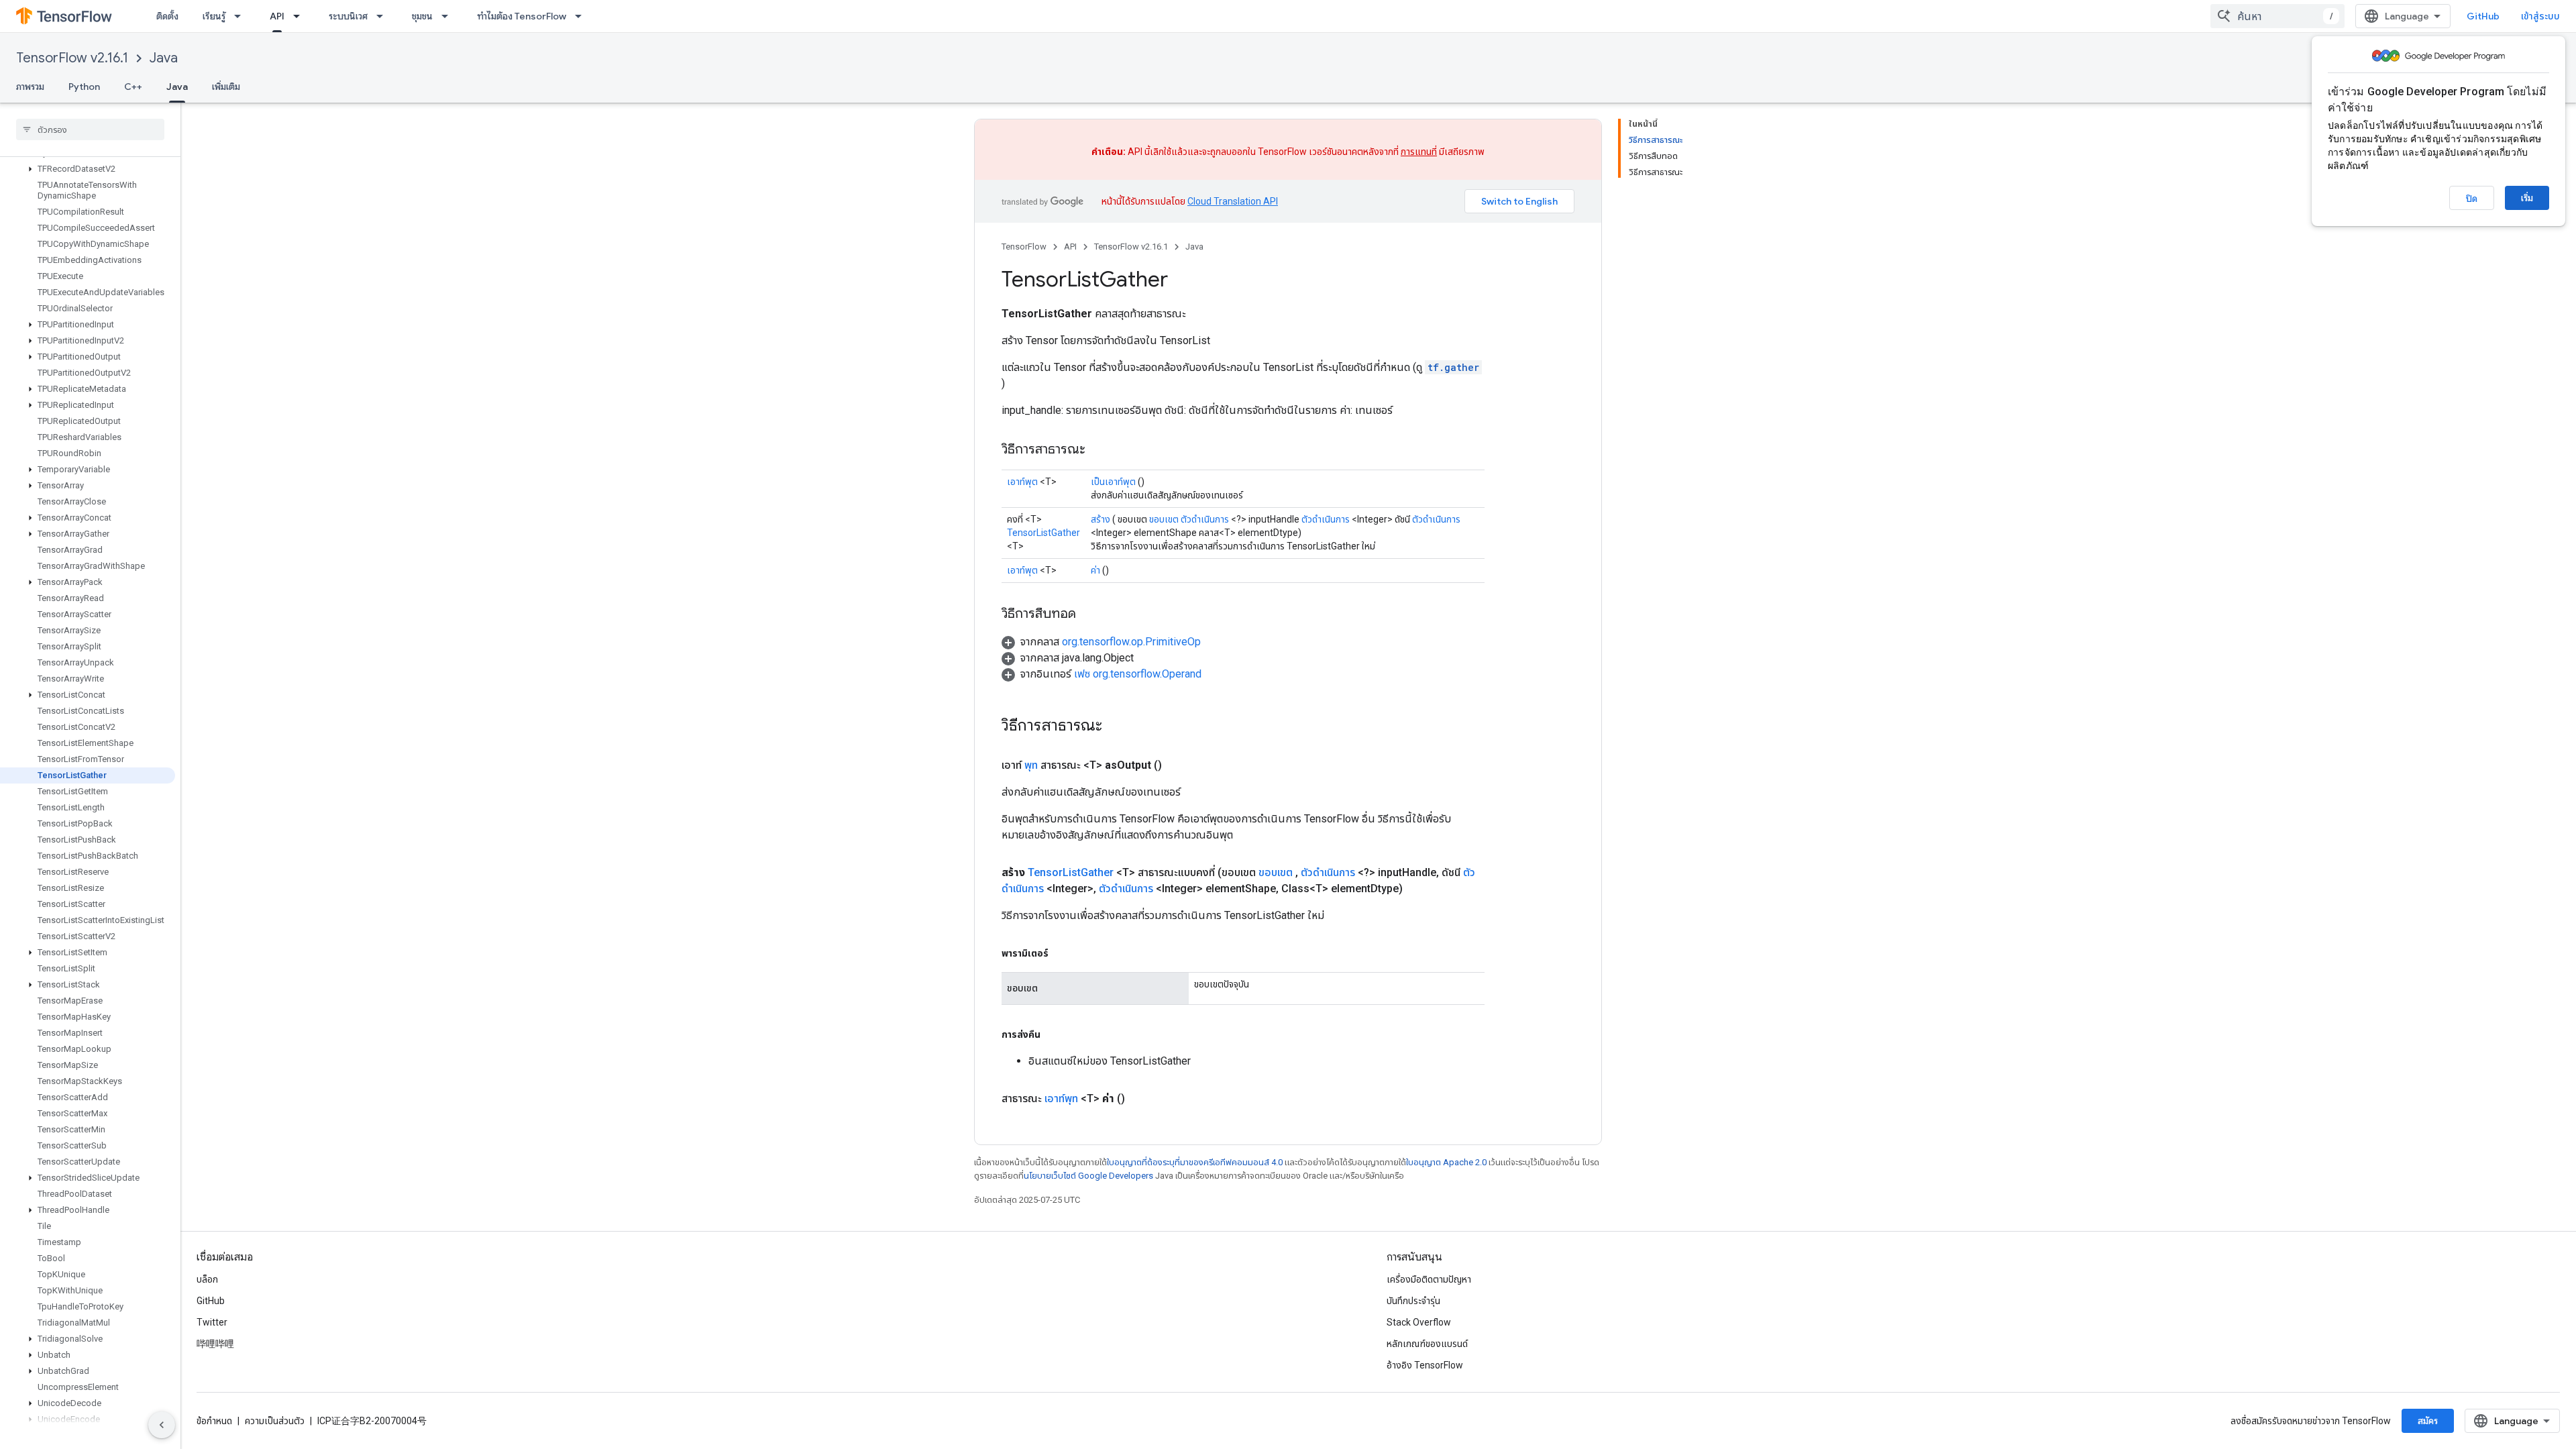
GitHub (2483, 16)
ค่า (1095, 570)
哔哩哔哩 (215, 1344)
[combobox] (2277, 16)
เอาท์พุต (1022, 482)
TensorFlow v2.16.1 (72, 58)
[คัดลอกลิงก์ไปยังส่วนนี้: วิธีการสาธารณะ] (1099, 450)
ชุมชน (422, 16)
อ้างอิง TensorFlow (1425, 1365)
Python (84, 87)
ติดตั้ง (167, 16)
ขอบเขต (1164, 519)
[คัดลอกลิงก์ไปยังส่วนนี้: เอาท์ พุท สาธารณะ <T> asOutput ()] (1178, 765)
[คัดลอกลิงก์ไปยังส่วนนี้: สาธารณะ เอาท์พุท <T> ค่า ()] (1141, 1099)
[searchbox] (90, 129)
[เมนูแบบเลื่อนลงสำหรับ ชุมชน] (449, 16)
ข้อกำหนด (214, 1421)
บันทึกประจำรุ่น (1413, 1301)
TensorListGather (1043, 533)
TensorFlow (1024, 247)
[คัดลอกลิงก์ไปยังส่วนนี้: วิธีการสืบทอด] (1089, 614)
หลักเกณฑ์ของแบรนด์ (1427, 1344)
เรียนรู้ (214, 16)
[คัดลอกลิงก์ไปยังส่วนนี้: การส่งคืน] (1054, 1034)
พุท (1031, 765)
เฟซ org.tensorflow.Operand (1138, 674)
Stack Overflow (1419, 1322)
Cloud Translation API (1233, 201)
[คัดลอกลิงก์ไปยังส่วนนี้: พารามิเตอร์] (1062, 953)
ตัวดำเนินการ (1205, 519)
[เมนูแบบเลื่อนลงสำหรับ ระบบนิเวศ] (384, 16)
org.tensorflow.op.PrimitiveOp (1131, 642)
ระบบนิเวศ (348, 16)
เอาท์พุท (1061, 1098)
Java (164, 58)
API (277, 16)
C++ (133, 87)
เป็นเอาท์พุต (1113, 482)
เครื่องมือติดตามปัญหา (1429, 1279)
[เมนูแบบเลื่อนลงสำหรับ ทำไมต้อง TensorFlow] (582, 16)
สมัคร (2428, 1421)
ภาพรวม (30, 87)
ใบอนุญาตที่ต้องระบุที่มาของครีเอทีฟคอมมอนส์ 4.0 (1195, 1162)
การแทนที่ (1419, 152)
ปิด (2472, 199)
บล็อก (207, 1279)
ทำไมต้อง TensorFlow (522, 16)
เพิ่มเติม (226, 87)
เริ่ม (2527, 198)
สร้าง (1101, 519)
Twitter (212, 1322)
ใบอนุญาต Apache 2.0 (1446, 1162)
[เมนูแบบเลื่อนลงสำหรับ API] (301, 16)
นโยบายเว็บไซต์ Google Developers (1088, 1176)
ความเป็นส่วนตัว (275, 1421)
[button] (88, 169)
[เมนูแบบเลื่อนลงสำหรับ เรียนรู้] (241, 16)
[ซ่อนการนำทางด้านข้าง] (162, 1425)
